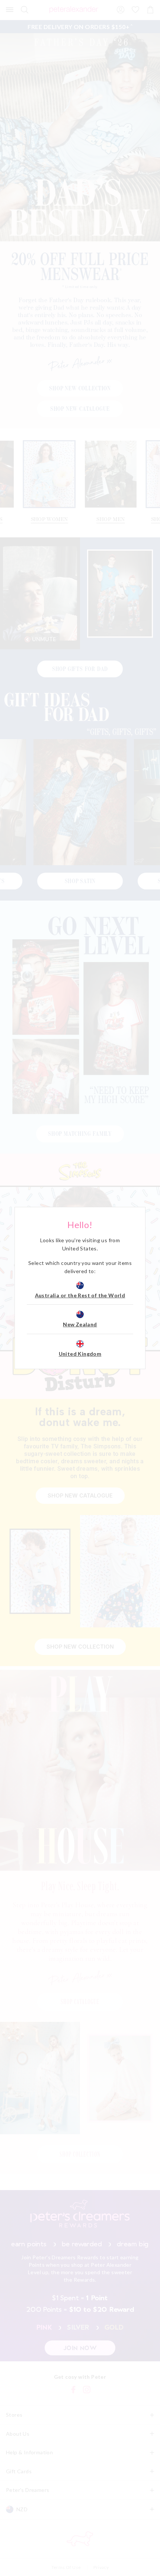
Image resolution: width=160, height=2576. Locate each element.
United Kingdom (80, 1354)
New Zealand (80, 1324)
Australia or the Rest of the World (80, 1295)
